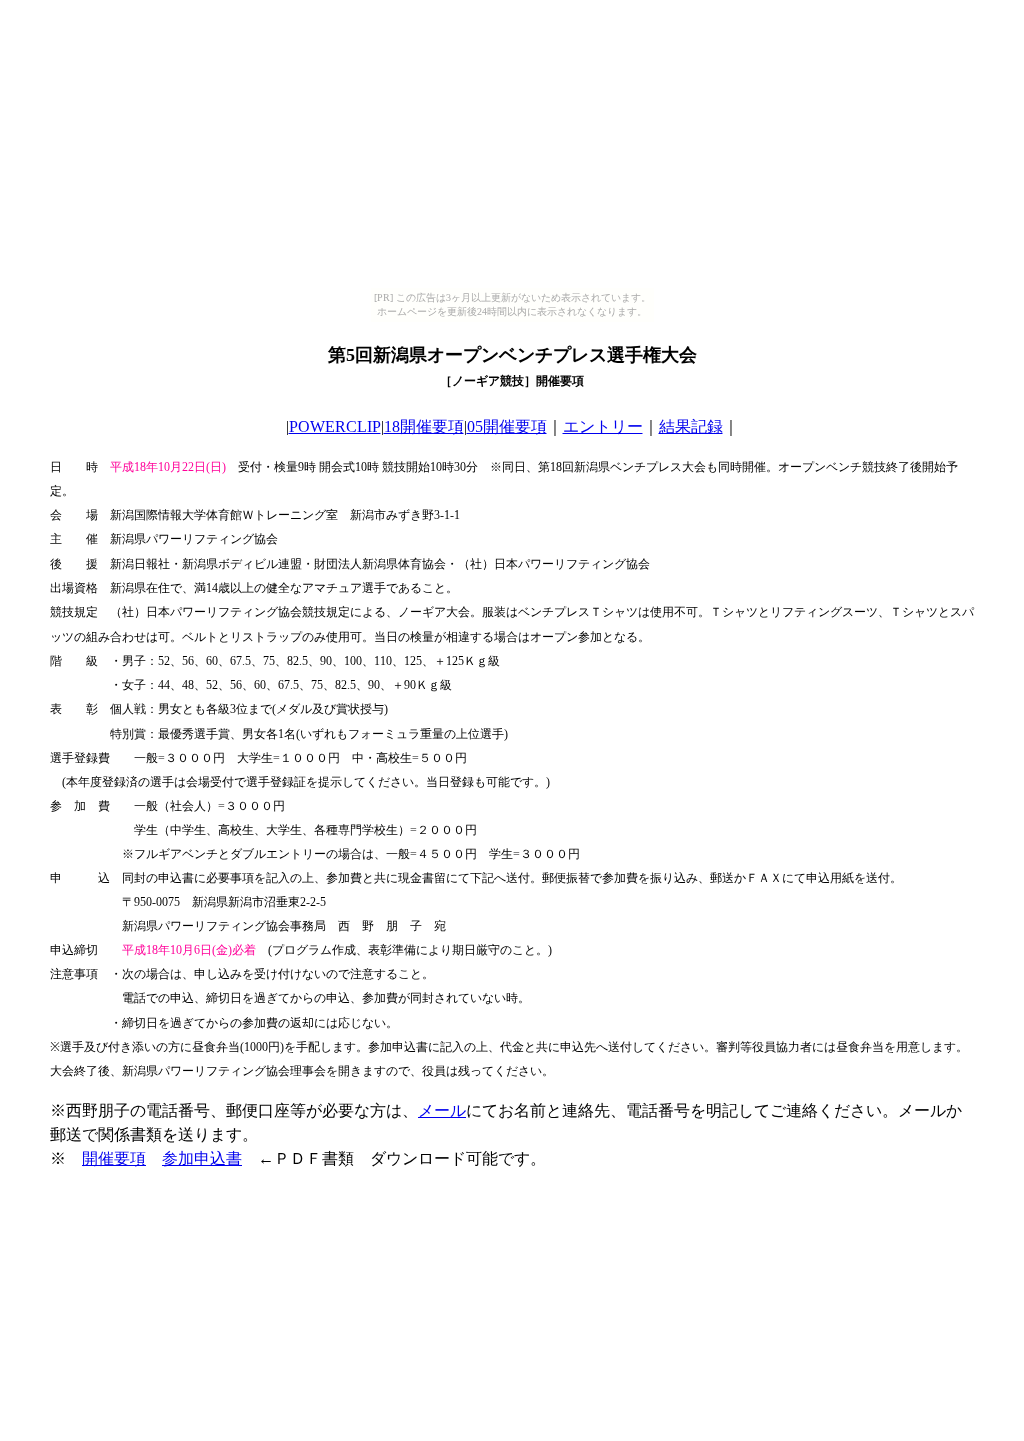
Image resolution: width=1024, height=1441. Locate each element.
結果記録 (691, 426)
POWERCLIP (335, 426)
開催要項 (114, 1158)
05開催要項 (507, 426)
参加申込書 (202, 1158)
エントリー (603, 426)
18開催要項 (424, 426)
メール (442, 1110)
